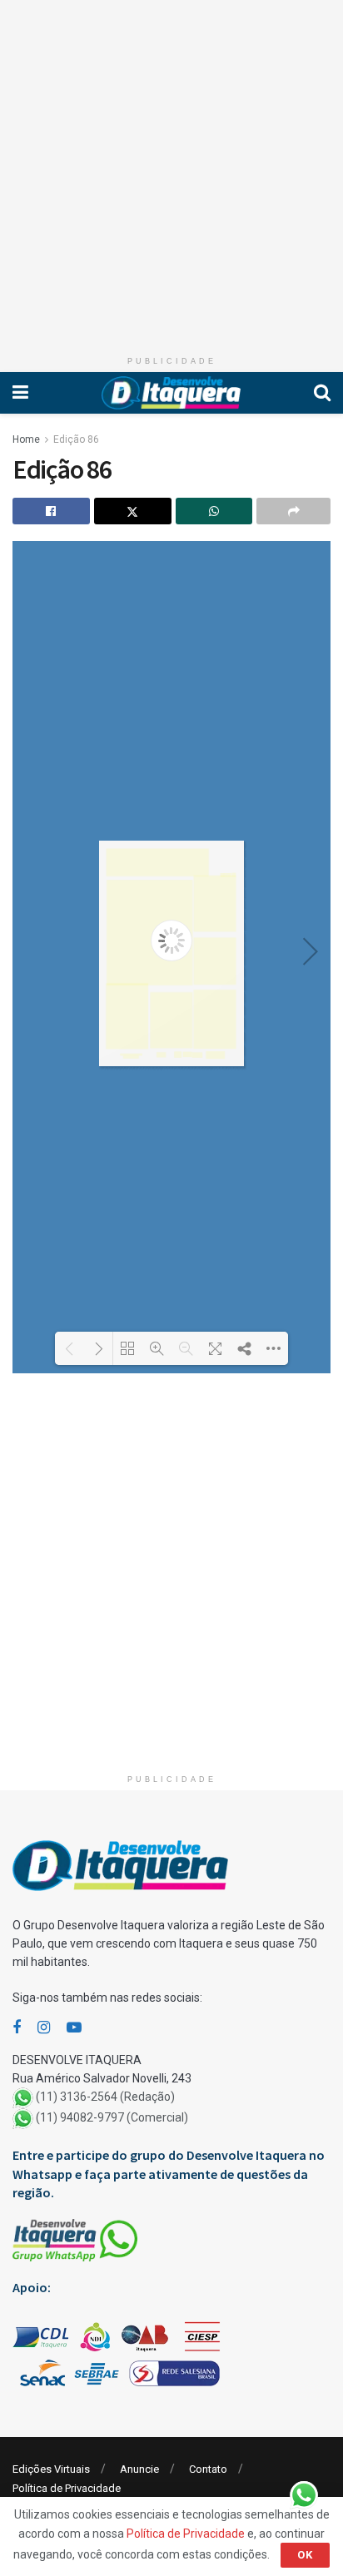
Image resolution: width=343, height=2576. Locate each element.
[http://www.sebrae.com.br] (198, 1055)
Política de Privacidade (67, 2488)
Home (26, 439)
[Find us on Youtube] (74, 2028)
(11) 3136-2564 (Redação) (105, 2097)
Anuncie (139, 2469)
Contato (208, 2469)
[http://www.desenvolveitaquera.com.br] (158, 862)
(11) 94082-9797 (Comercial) (112, 2118)
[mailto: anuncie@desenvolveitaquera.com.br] (131, 1055)
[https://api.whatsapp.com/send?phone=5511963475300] (131, 1057)
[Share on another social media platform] (293, 511)
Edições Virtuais (51, 2469)
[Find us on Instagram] (44, 2028)
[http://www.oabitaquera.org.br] (161, 1055)
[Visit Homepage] (171, 393)
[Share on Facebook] (51, 511)
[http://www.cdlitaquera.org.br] (215, 1055)
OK (305, 2555)
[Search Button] (322, 393)
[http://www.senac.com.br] (187, 1055)
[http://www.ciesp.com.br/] (178, 1055)
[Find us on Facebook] (17, 2028)
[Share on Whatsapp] (214, 511)
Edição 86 (76, 439)
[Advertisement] (171, 171)
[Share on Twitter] (133, 511)
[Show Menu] (20, 393)
